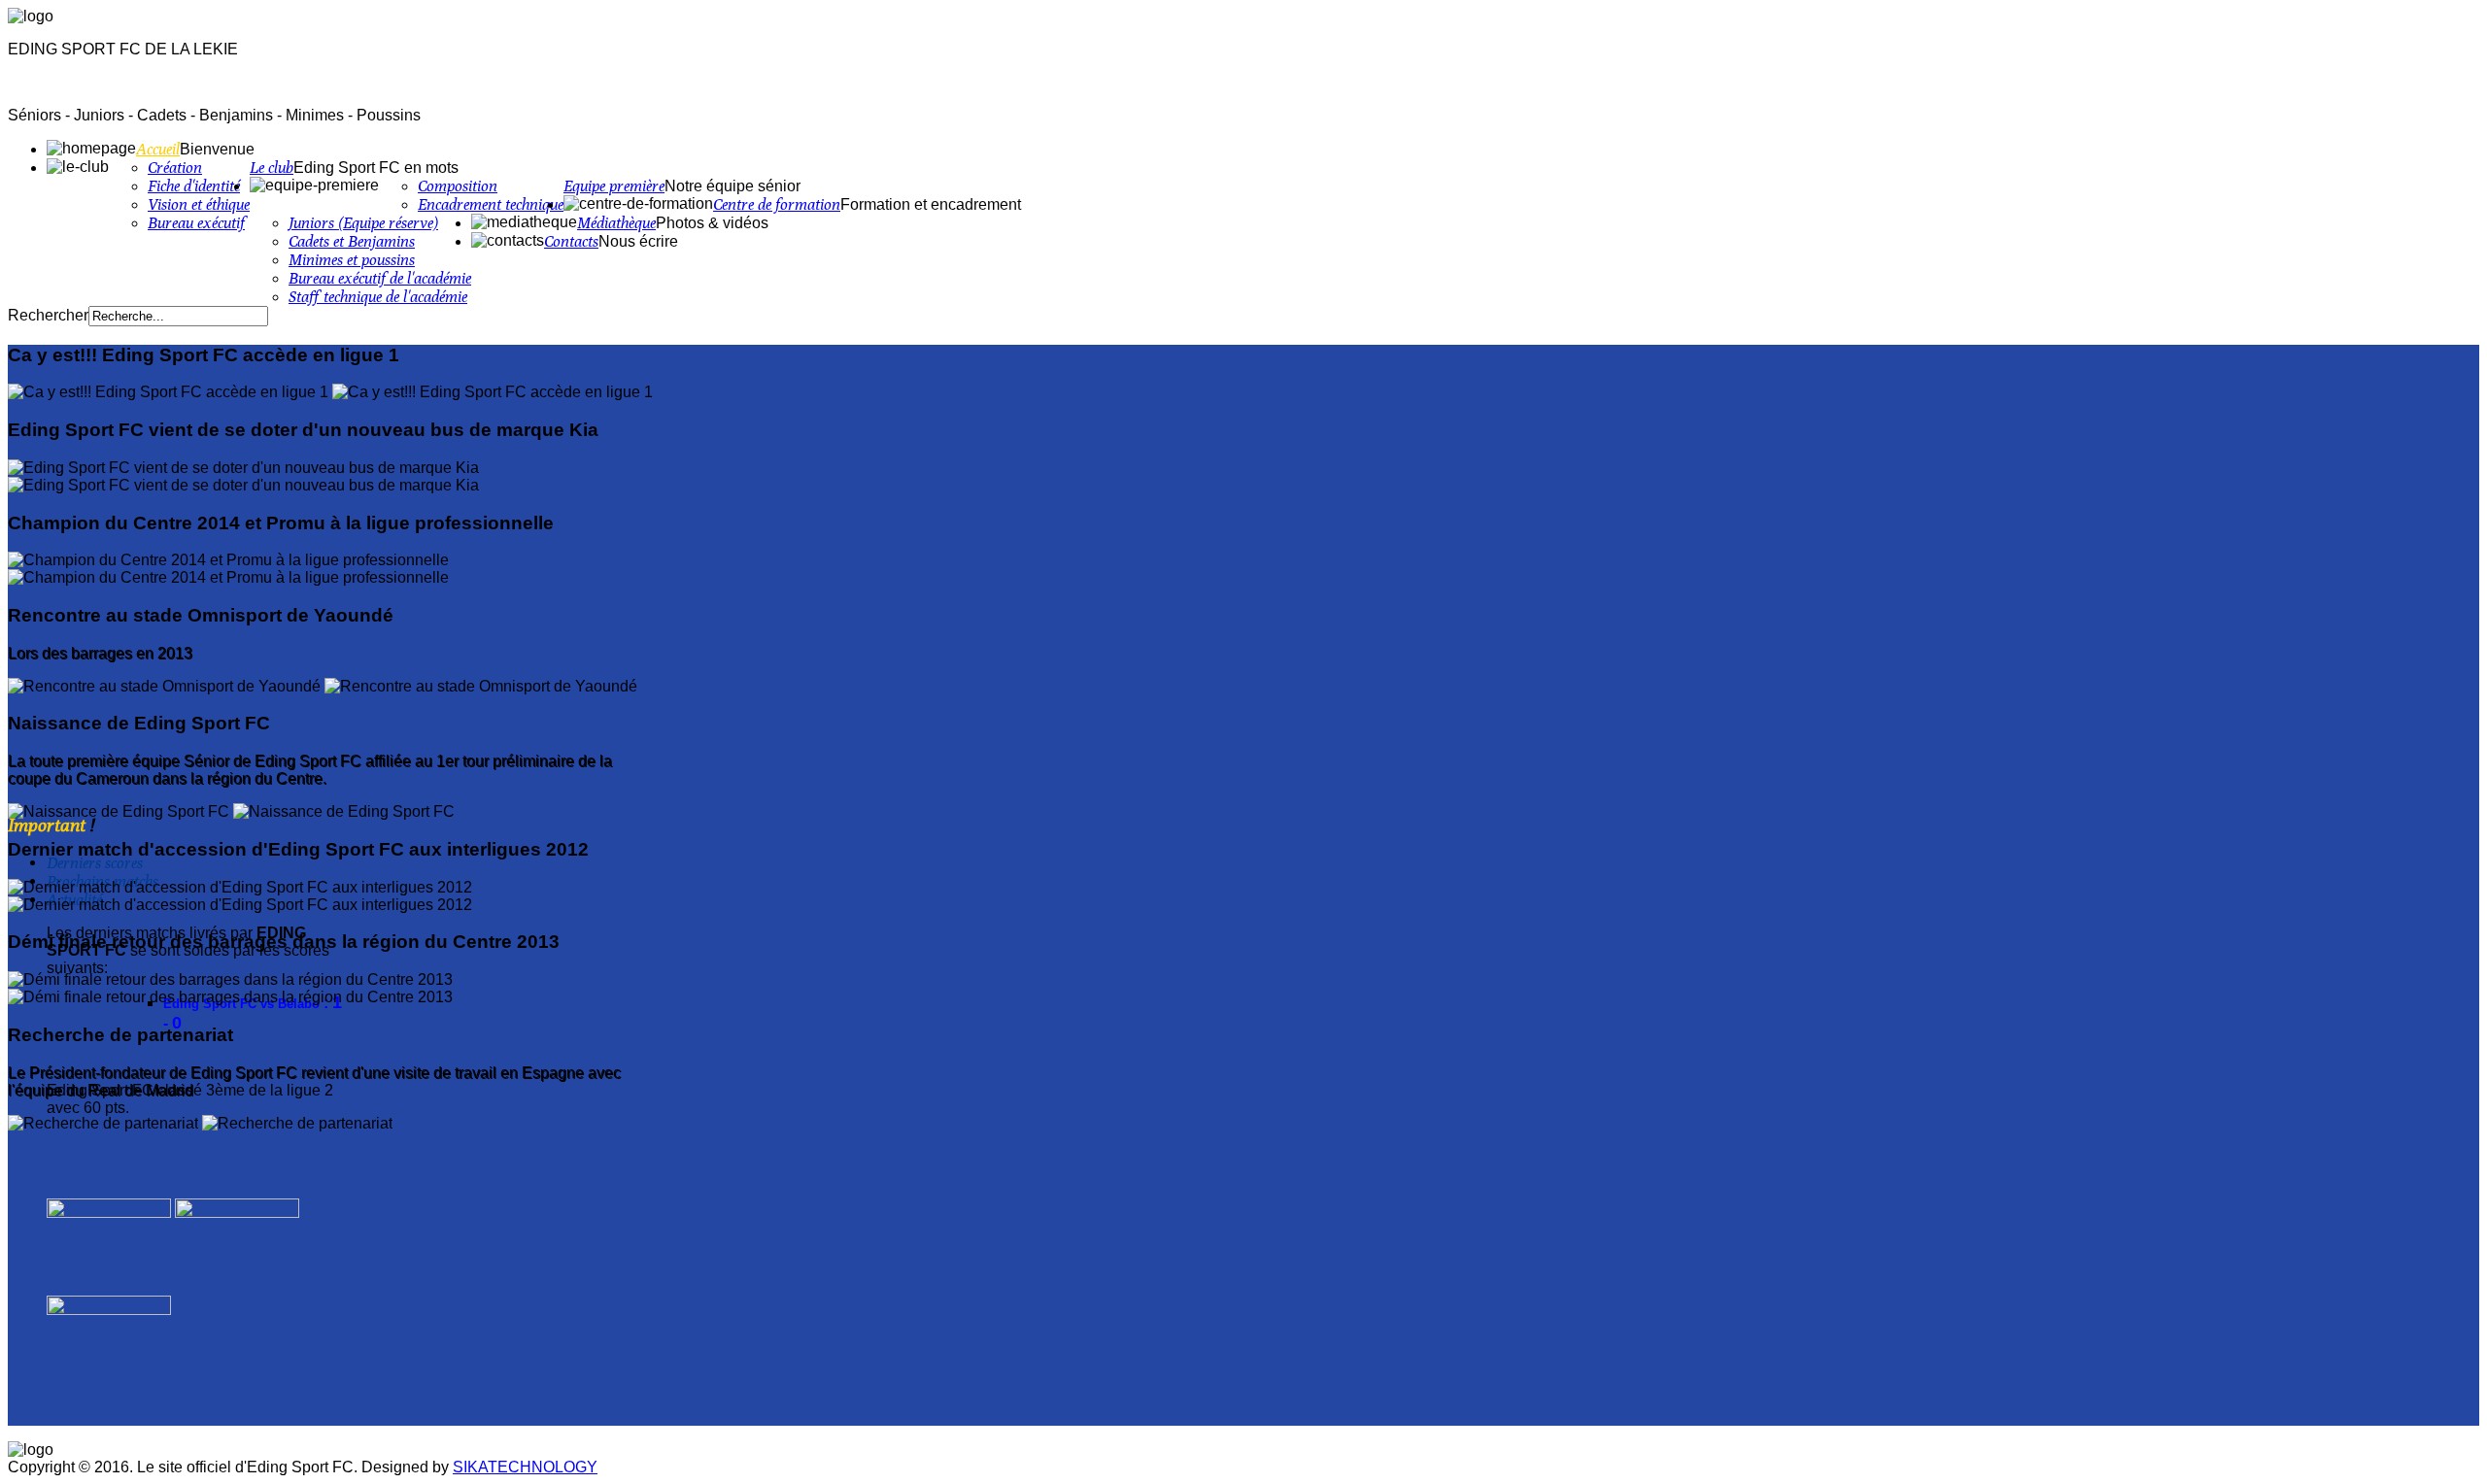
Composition (458, 186)
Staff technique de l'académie (378, 297)
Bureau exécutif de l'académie (380, 278)
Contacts (571, 241)
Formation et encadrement (931, 204)
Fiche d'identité (194, 186)
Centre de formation (777, 204)
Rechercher (48, 315)
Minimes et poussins (352, 260)
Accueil (158, 149)
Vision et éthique (199, 204)
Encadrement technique (491, 204)
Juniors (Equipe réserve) (363, 223)
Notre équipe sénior (732, 186)
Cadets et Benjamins (352, 241)
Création (175, 168)
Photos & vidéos (712, 223)
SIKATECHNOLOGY (525, 1467)
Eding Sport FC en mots (376, 168)
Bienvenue (217, 149)
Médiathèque (616, 223)
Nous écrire (638, 241)
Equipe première (614, 186)
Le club (272, 168)
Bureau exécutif (196, 223)
